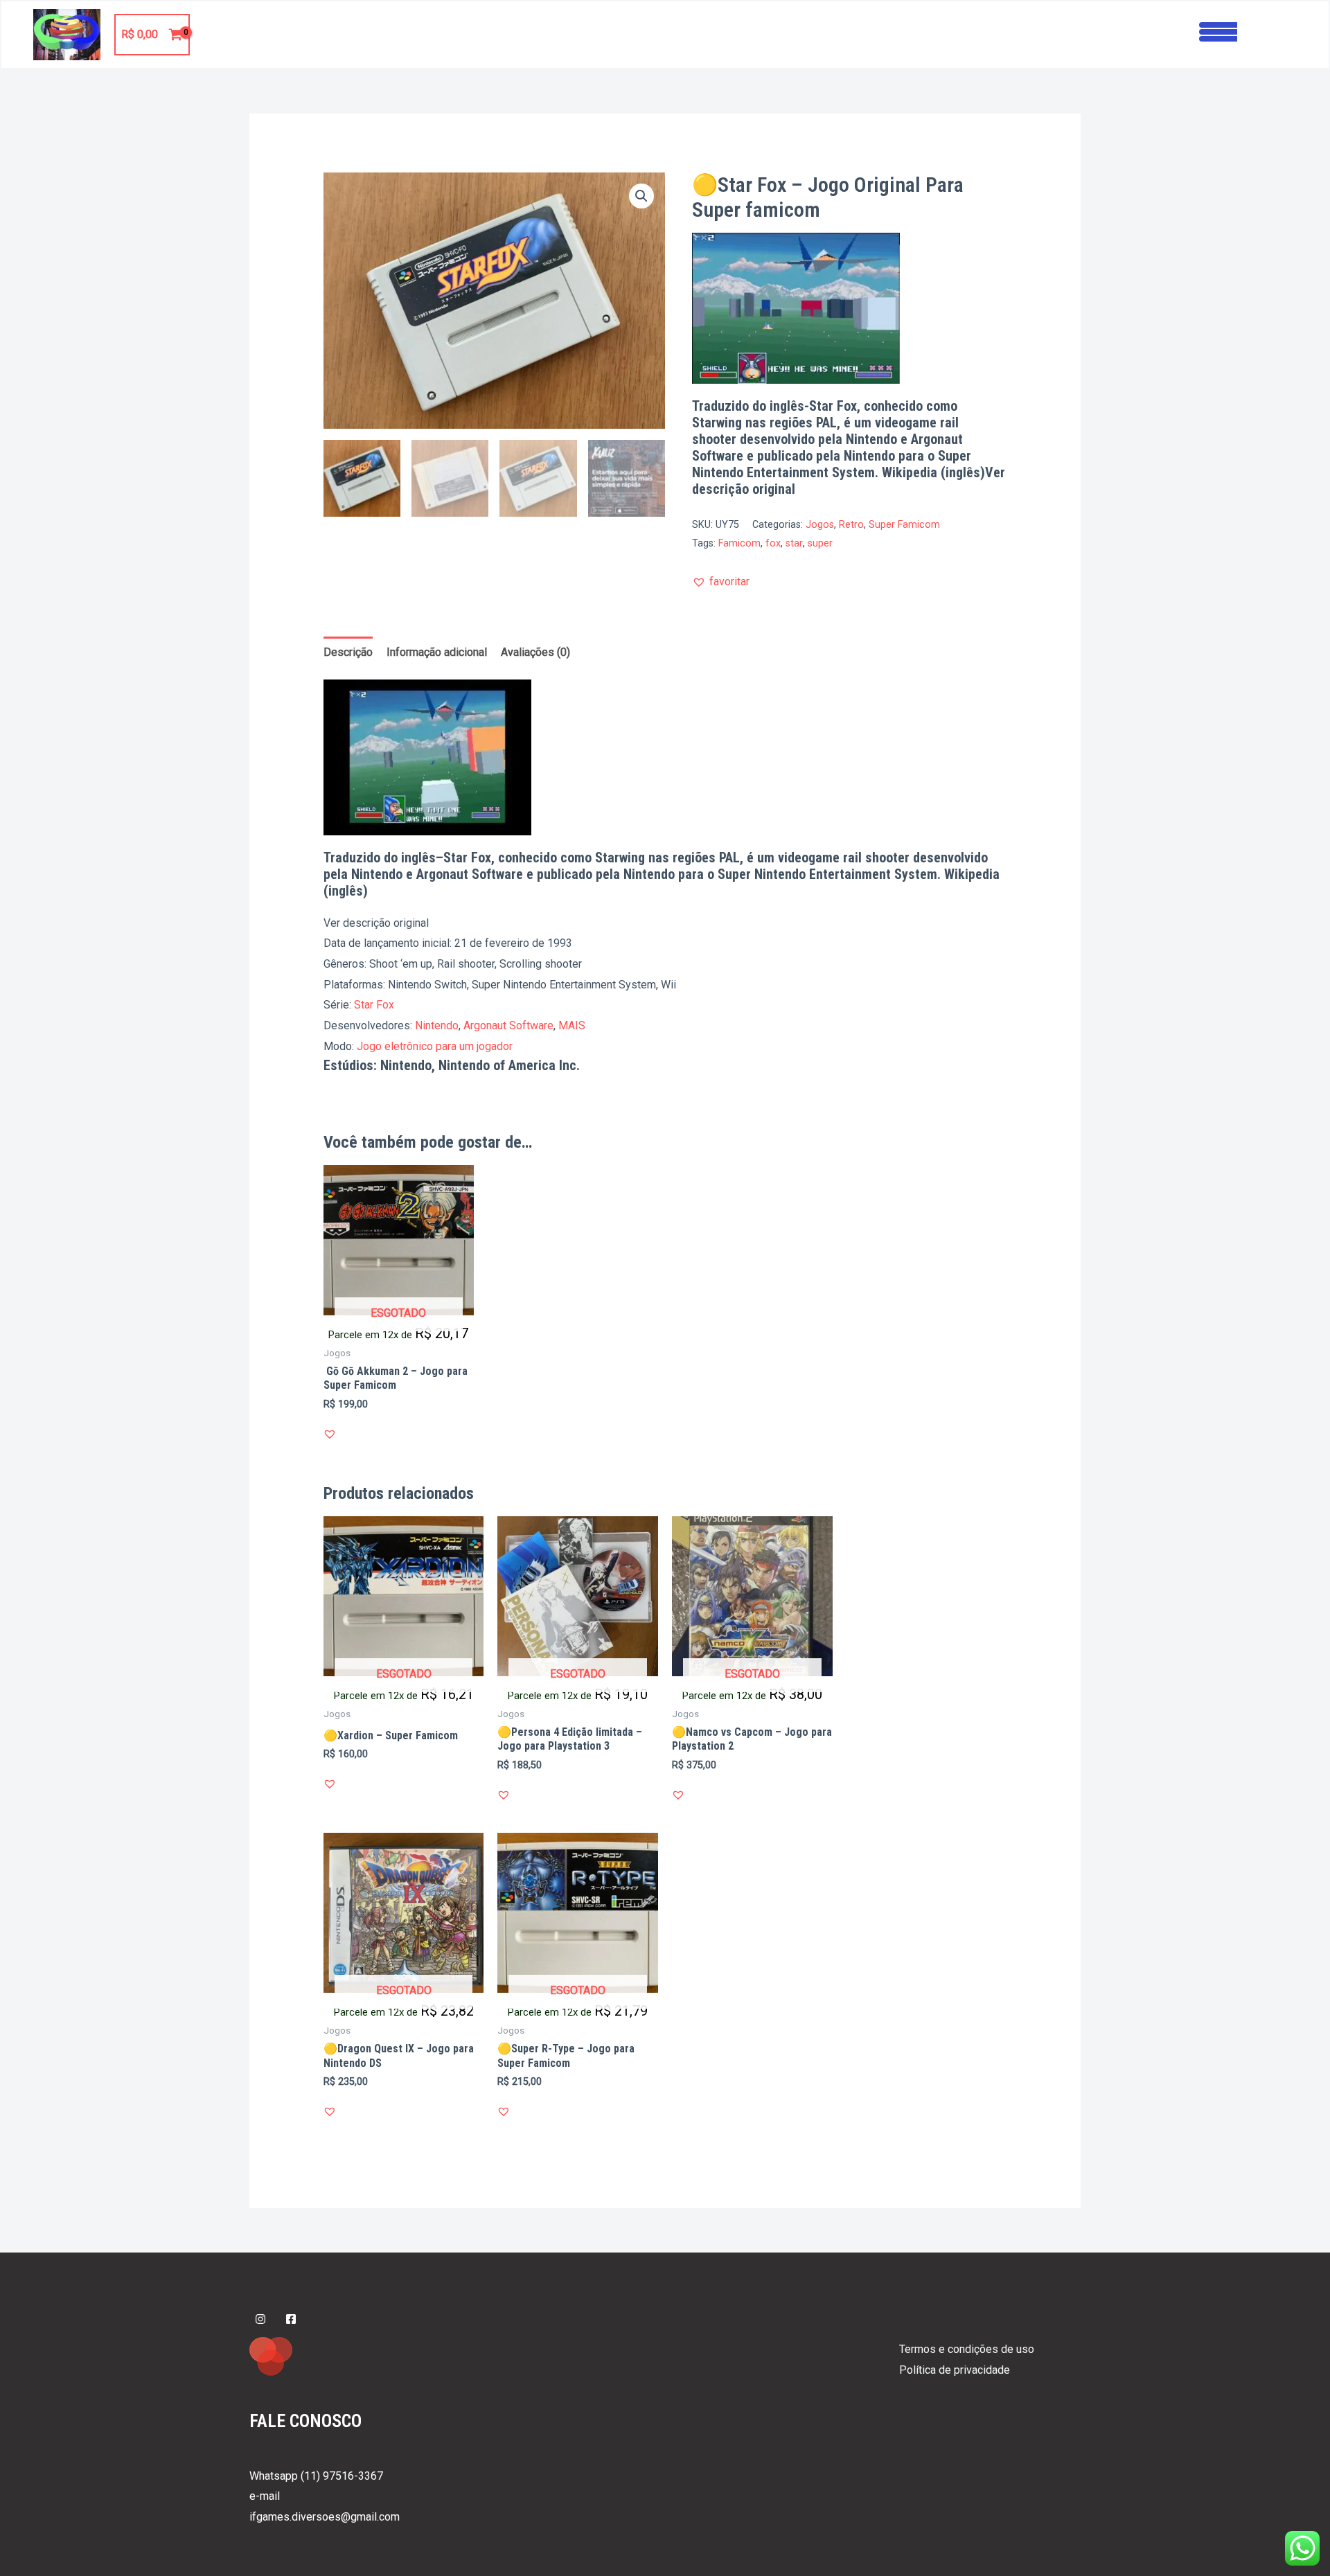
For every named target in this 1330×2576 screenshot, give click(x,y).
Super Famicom (904, 525)
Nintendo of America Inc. (509, 1065)
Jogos (820, 525)
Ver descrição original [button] (376, 923)
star (794, 543)
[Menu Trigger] (1218, 30)
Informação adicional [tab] (437, 652)
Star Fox (374, 1005)
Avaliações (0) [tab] (535, 652)
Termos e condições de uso (967, 2349)
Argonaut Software (508, 1025)
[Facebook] (291, 2319)
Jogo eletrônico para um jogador (435, 1046)
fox (773, 543)
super (820, 543)
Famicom (739, 543)
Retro (851, 525)
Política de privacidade (955, 2370)
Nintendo (437, 1025)
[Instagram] (260, 2319)
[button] (641, 196)
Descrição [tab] (348, 652)
